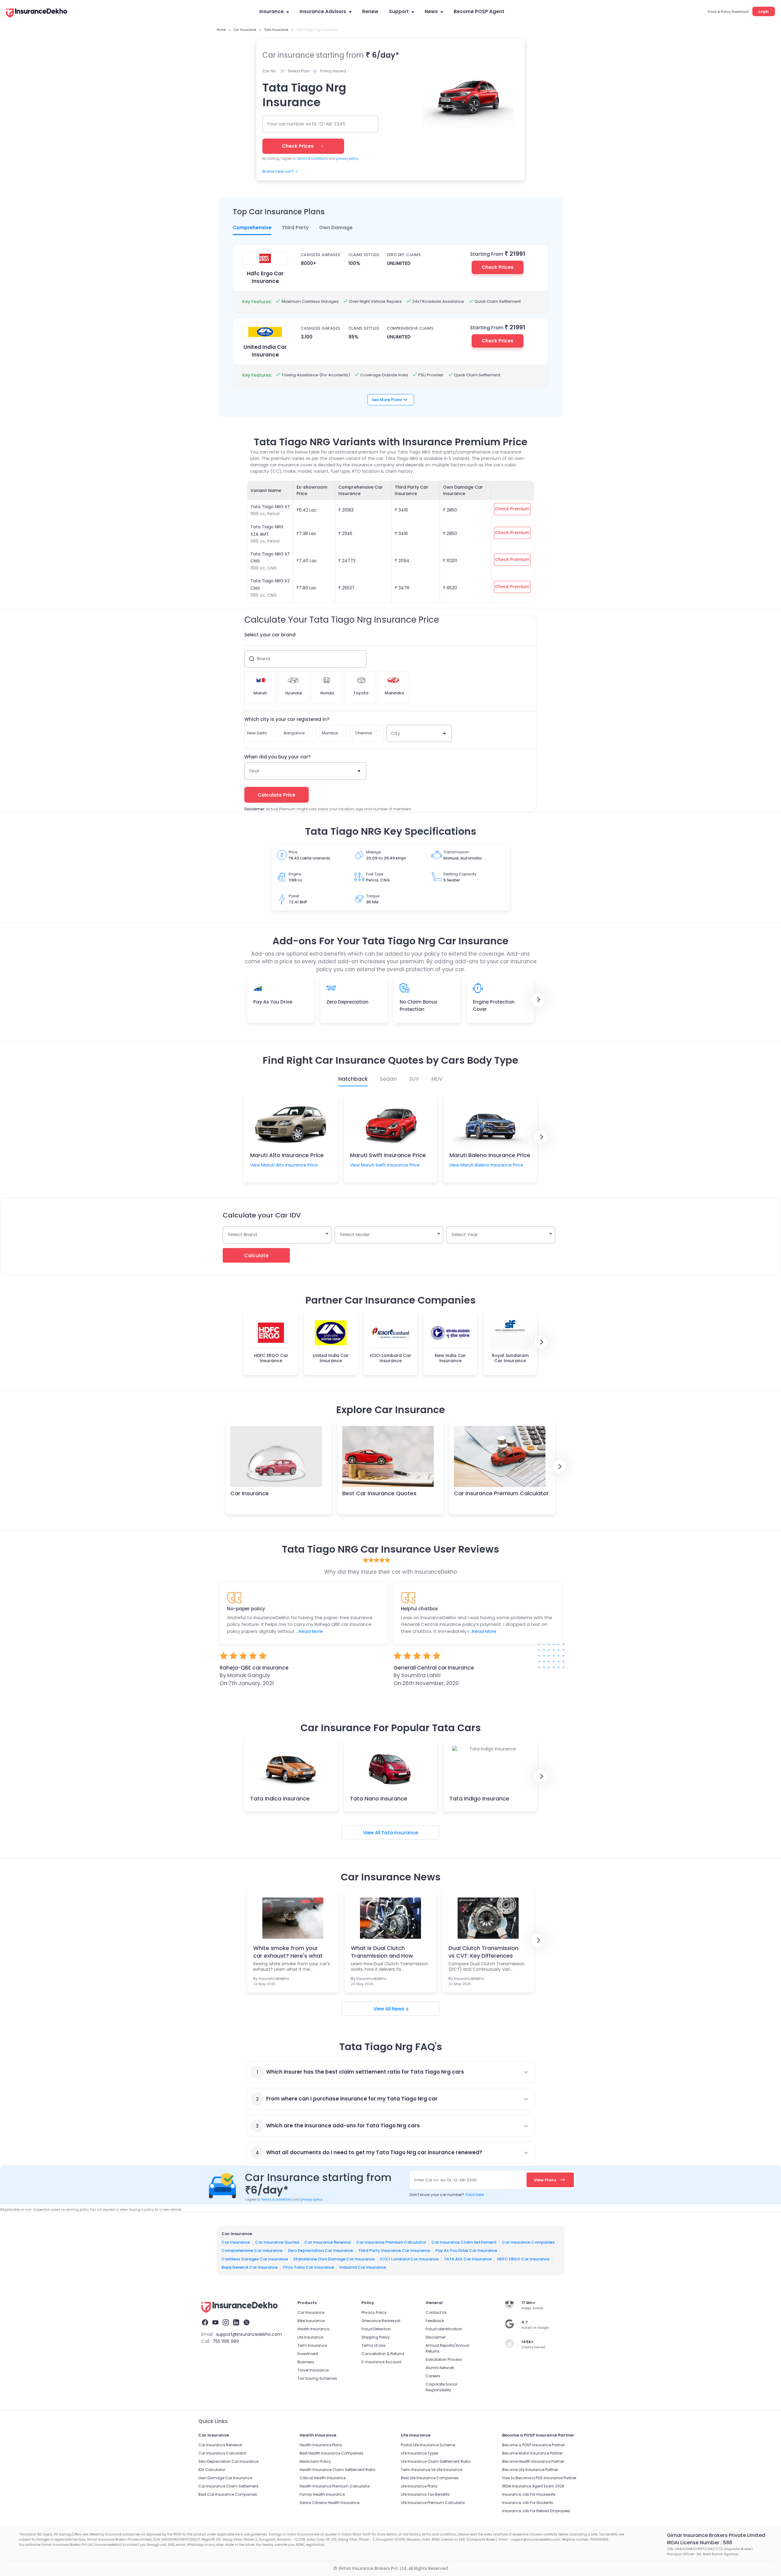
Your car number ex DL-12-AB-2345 (306, 124)
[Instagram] (226, 2323)
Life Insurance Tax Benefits (425, 2494)
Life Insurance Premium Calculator (433, 2503)
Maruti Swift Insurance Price (388, 1155)
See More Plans (387, 400)
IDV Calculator (212, 2470)
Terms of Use (373, 2345)
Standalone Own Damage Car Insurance (334, 2259)
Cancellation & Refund (383, 2354)
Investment (308, 2354)
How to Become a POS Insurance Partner (539, 2478)
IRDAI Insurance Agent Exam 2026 (533, 2486)
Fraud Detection (376, 2329)
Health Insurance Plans (321, 2445)
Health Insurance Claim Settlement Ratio (337, 2470)
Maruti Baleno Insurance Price (490, 1155)
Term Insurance (312, 2345)
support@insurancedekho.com (249, 2334)
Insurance (272, 11)
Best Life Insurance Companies (430, 2478)
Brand (263, 658)
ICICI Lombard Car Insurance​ (409, 2259)
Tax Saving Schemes (317, 2378)
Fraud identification (444, 2329)
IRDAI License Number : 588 (700, 2543)
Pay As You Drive (273, 1002)
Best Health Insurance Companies (331, 2453)
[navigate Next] (538, 1000)
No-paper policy (246, 1609)
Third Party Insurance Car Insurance (394, 2250)
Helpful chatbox (419, 1609)
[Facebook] (205, 2323)
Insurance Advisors (323, 11)
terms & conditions (312, 159)
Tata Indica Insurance (280, 1798)
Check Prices (498, 267)
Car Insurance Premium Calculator (501, 1493)
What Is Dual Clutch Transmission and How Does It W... (382, 1952)
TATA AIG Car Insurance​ (468, 2259)
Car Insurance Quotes (277, 2242)
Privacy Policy (374, 2312)
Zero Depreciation (347, 1002)
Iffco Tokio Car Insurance (308, 2267)
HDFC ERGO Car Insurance (523, 2259)
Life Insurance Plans (419, 2486)
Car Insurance (250, 1493)
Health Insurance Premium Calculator (335, 2486)
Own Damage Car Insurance (225, 2478)
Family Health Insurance (322, 2494)
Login (764, 11)
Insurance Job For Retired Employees (536, 2511)
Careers (433, 2376)
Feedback (435, 2321)
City (395, 733)
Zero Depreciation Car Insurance (320, 2250)
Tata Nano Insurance (379, 1798)
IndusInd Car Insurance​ (363, 2267)
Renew (370, 11)
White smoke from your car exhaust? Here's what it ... (288, 1952)
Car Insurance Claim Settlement (464, 2242)
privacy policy (347, 159)
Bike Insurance (311, 2321)
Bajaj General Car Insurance (250, 2267)
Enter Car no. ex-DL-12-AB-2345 (446, 2180)
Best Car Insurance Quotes (379, 1493)
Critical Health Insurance (323, 2478)
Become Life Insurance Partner (530, 2470)
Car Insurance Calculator (222, 2453)
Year (254, 771)
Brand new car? (278, 171)
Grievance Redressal (381, 2321)
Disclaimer (435, 2337)
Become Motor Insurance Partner (532, 2453)
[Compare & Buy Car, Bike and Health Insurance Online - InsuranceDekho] (37, 13)
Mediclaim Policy (315, 2461)
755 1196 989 (226, 2341)
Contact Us (436, 2312)
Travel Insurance (313, 2370)
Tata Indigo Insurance (479, 1798)
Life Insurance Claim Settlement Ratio (436, 2461)
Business (306, 2362)
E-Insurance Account (381, 2362)
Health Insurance (313, 2329)
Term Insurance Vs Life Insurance (432, 2470)
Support (399, 11)
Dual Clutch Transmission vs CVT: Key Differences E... (483, 1952)
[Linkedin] (236, 2323)
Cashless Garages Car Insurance (255, 2259)
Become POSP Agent (479, 11)
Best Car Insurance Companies (228, 2494)
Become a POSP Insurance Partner (533, 2445)
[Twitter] (247, 2323)
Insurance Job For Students (528, 2503)
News (431, 11)
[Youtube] (215, 2323)
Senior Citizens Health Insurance (329, 2503)
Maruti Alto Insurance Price (287, 1155)
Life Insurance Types (420, 2453)
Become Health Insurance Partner (533, 2461)
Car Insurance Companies (528, 2242)
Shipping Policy (376, 2337)
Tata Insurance (400, 1833)
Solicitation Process (444, 2359)
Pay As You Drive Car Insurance (466, 2250)
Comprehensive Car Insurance (252, 2250)
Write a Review (390, 1707)
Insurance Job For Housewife (529, 2494)
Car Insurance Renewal (328, 2242)
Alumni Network (440, 2368)
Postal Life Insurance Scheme (428, 2445)
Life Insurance (310, 2337)
